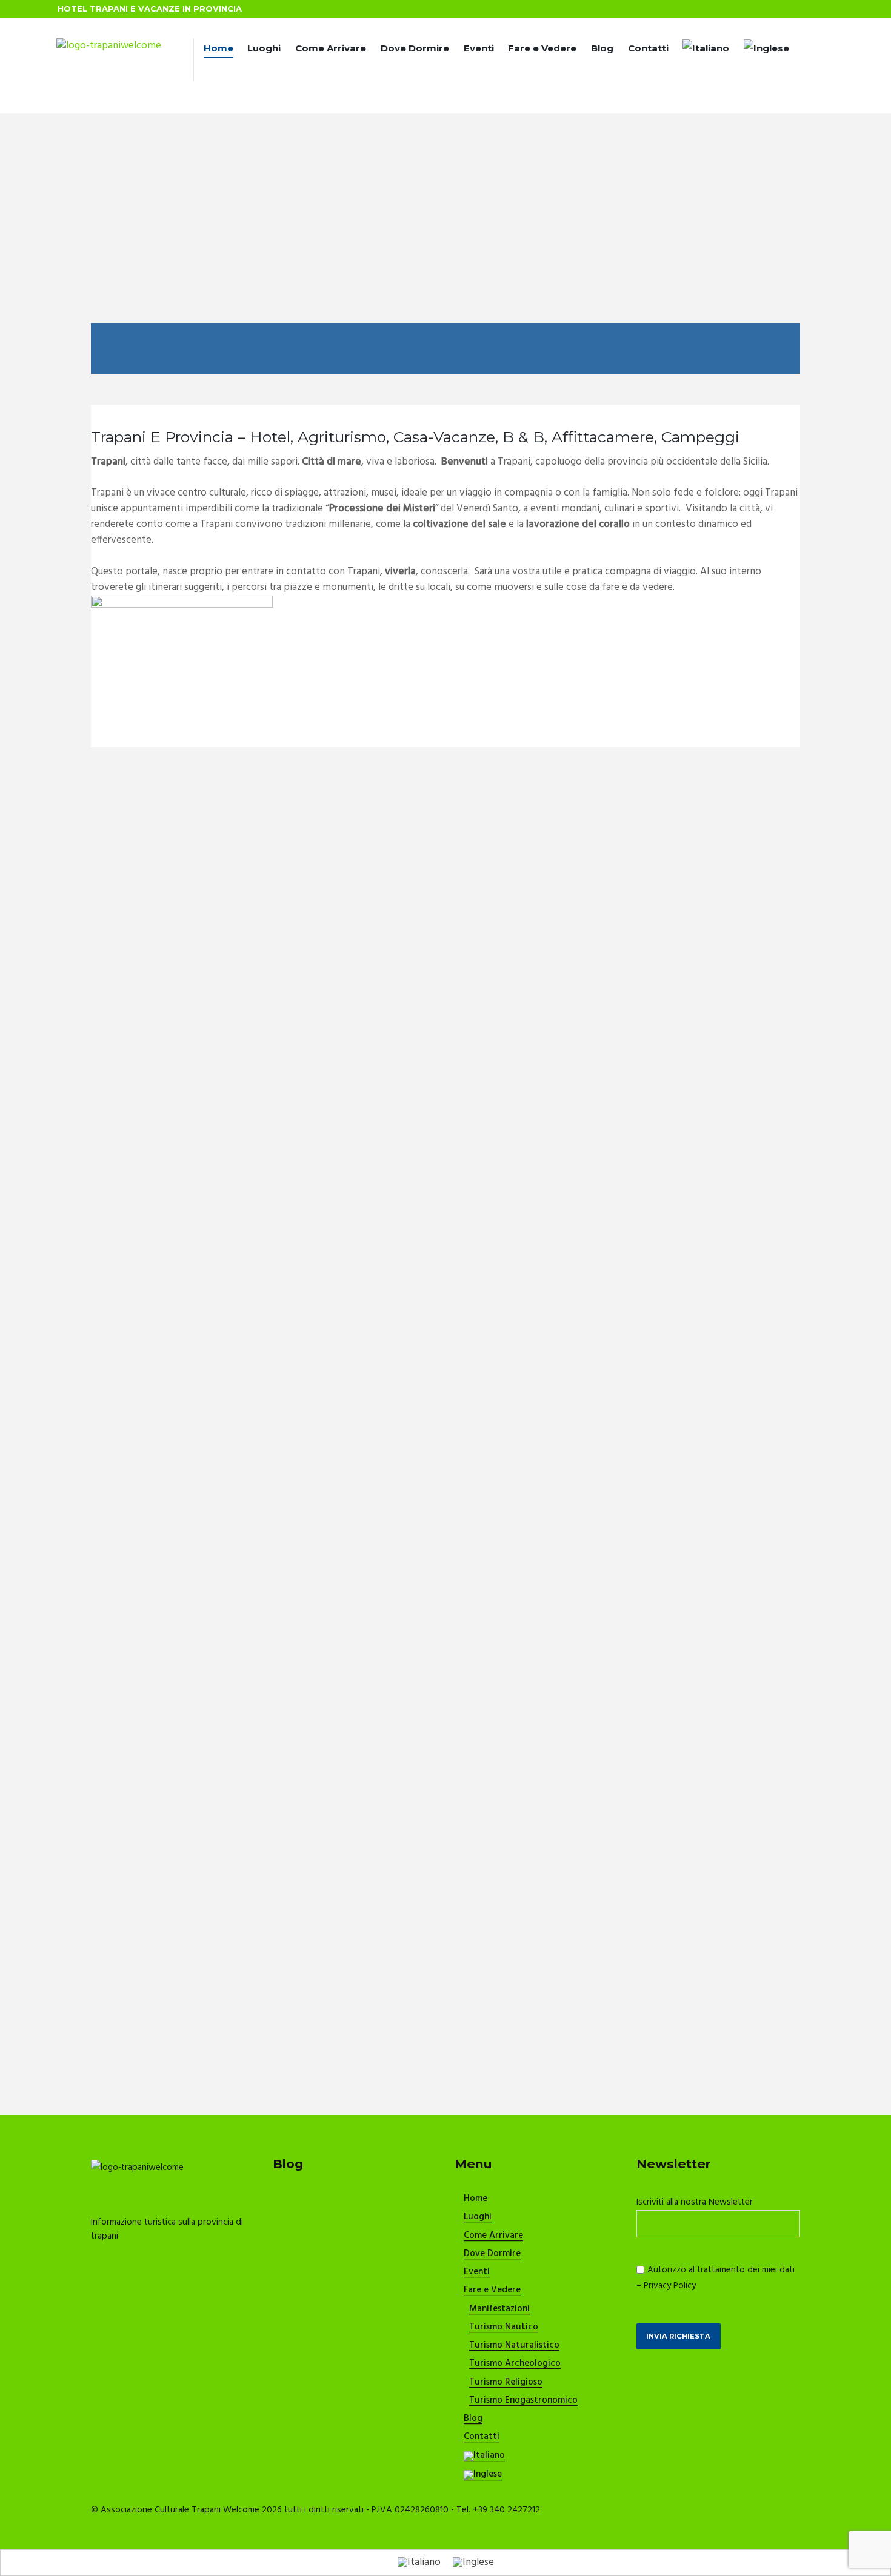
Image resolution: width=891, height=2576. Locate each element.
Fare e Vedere (542, 48)
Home (219, 48)
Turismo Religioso (506, 2383)
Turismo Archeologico (515, 2364)
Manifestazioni (499, 2309)
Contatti (648, 48)
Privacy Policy (670, 2286)
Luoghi (264, 48)
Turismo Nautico (504, 2328)
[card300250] (182, 603)
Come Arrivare (331, 48)
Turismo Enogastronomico (523, 2401)
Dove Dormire (415, 48)
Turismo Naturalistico (514, 2346)
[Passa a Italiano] (419, 2563)
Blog (602, 48)
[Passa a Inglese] (766, 50)
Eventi (479, 48)
